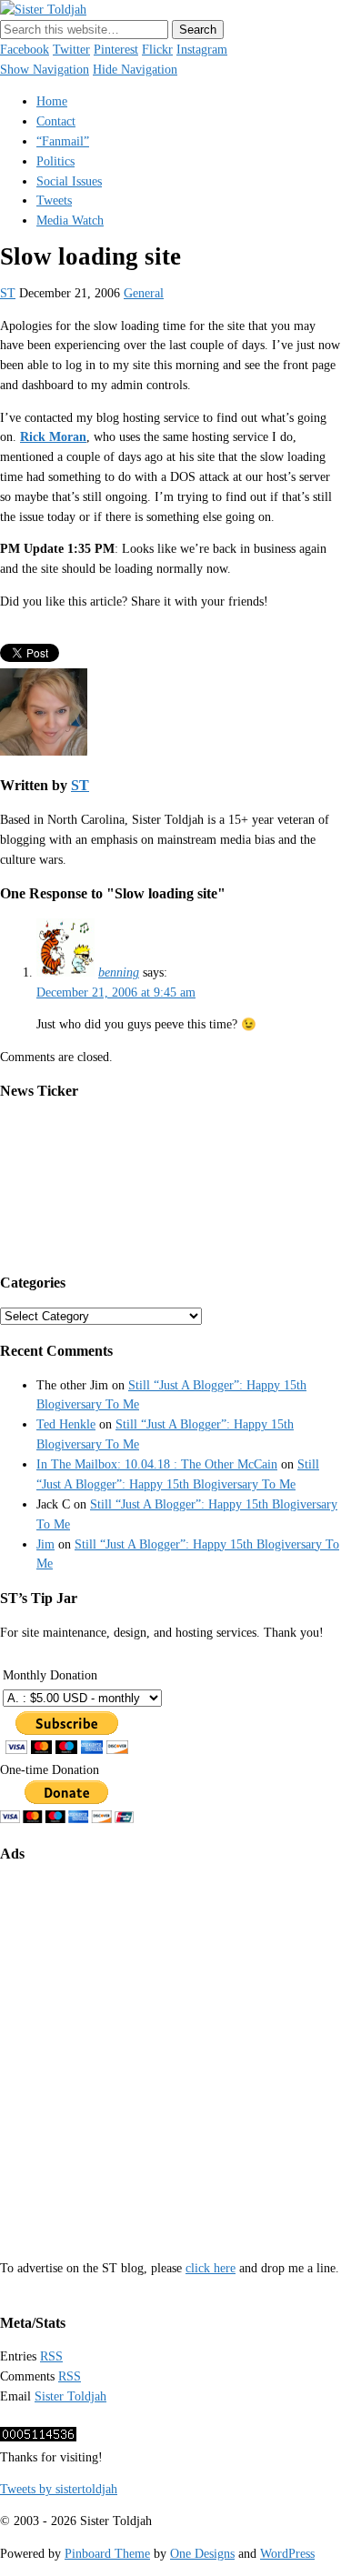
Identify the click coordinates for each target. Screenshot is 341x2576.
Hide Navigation (135, 70)
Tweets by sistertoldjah (59, 2489)
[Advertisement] (170, 2048)
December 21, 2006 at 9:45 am (116, 992)
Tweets (54, 200)
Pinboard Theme (107, 2554)
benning (119, 972)
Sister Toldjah (70, 2396)
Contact (56, 121)
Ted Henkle (66, 1424)
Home (52, 101)
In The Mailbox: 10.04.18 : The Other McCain (157, 1464)
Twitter (71, 50)
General (144, 293)
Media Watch (70, 221)
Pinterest (116, 50)
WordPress (287, 2554)
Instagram (202, 50)
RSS (51, 2356)
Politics (55, 161)
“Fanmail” (63, 141)
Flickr (157, 50)
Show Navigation (45, 70)
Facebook (25, 50)
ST (8, 293)
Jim (45, 1544)
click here (211, 2268)
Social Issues (69, 181)
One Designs (202, 2554)
